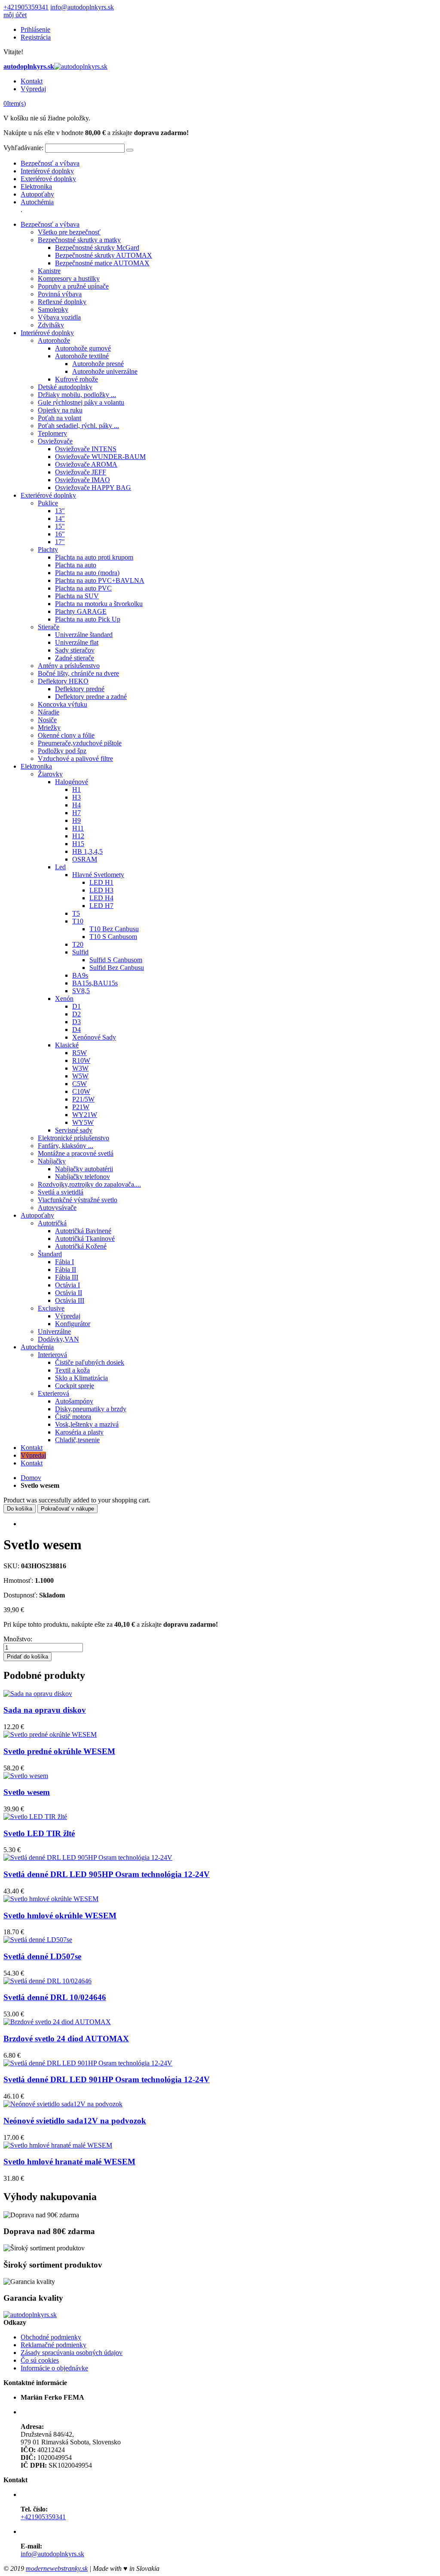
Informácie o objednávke (54, 2368)
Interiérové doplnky (47, 171)
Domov (31, 1478)
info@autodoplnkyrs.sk (82, 7)
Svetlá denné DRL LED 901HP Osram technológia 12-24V (107, 2079)
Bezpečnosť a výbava (50, 163)
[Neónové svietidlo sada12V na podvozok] (63, 2104)
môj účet (15, 15)
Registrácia (36, 37)
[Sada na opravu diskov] (38, 1694)
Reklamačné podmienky (53, 2345)
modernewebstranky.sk (57, 2568)
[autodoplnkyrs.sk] (30, 2315)
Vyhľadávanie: (23, 148)
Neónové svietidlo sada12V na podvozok (75, 2121)
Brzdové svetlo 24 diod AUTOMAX (66, 2039)
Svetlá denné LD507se (42, 1956)
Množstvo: (18, 1639)
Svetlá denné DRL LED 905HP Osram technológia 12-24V (107, 1874)
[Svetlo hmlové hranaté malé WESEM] (58, 2145)
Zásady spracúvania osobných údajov (72, 2353)
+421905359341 (26, 7)
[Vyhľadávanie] (130, 150)
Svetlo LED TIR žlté (39, 1833)
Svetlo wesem (27, 1792)
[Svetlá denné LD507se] (38, 1940)
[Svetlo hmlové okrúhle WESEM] (51, 1899)
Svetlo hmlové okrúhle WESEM (60, 1916)
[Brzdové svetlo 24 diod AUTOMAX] (57, 2022)
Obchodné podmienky (51, 2337)
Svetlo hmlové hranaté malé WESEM (69, 2162)
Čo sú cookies (40, 2360)
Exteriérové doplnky (48, 179)
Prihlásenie (35, 29)
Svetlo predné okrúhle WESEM (59, 1751)
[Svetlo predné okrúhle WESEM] (50, 1734)
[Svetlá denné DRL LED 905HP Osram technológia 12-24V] (88, 1857)
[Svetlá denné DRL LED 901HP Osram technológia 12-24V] (88, 2063)
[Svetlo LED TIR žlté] (35, 1817)
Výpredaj (33, 89)
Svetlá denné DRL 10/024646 (55, 1997)
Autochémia (37, 202)
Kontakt (32, 81)
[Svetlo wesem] (26, 1776)
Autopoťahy (37, 194)
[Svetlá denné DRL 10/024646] (47, 1981)
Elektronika (36, 186)
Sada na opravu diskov (45, 1710)
